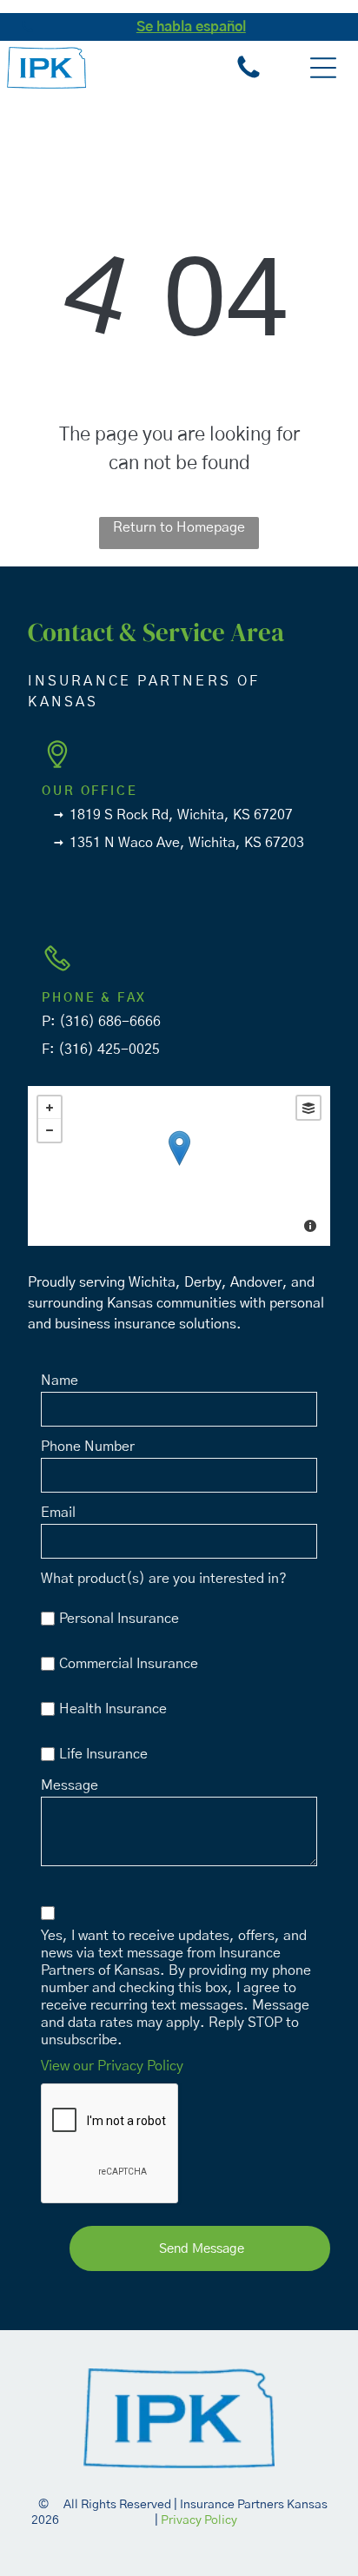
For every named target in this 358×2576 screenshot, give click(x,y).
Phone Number (88, 1447)
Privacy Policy (199, 2520)
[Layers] (308, 1108)
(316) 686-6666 (110, 1022)
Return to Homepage (179, 527)
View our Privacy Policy (112, 2066)
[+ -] (179, 1166)
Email (58, 1513)
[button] (323, 68)
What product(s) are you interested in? (164, 1579)
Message (70, 1785)
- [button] (50, 1130)
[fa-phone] (27, 36)
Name (60, 1381)
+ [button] (50, 1108)
